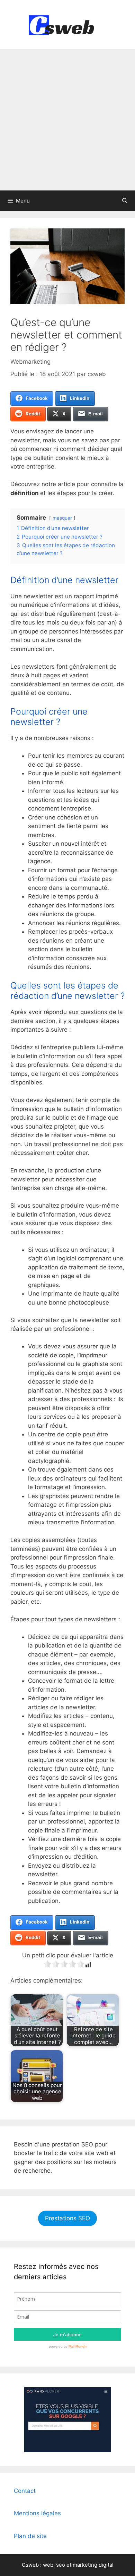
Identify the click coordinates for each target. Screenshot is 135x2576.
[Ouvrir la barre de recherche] (125, 201)
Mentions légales (37, 2513)
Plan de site (30, 2536)
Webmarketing (30, 362)
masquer (62, 518)
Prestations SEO (67, 2218)
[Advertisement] (67, 120)
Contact (25, 2491)
